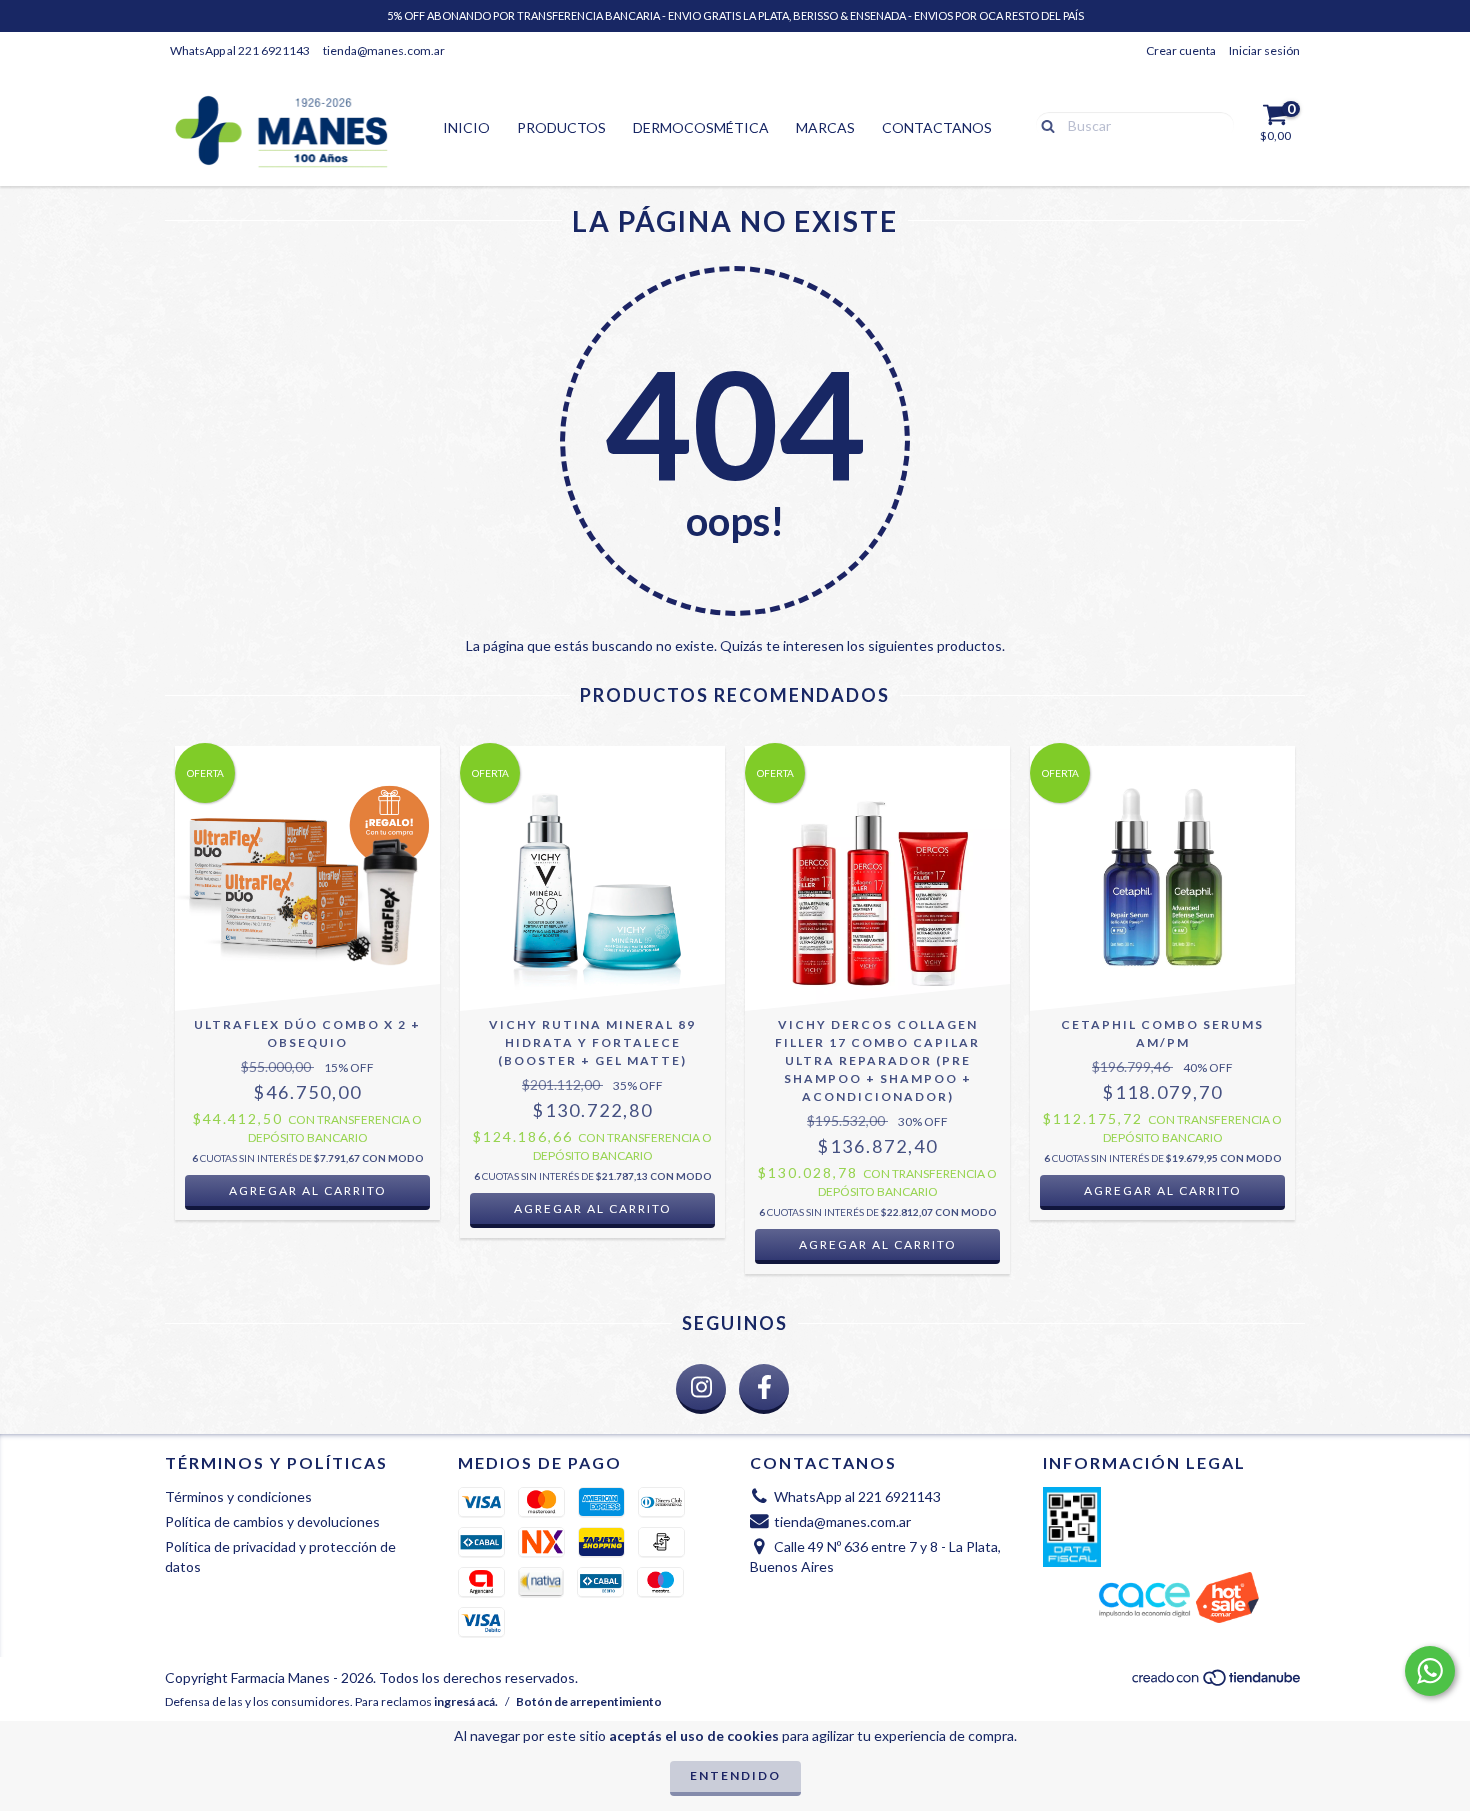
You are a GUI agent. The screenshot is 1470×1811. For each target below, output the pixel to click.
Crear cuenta (1181, 50)
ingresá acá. (466, 1701)
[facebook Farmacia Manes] (764, 1389)
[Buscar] (1043, 124)
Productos (561, 127)
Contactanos (937, 127)
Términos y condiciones (238, 1496)
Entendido (735, 1775)
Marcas (825, 127)
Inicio (466, 127)
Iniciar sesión (1264, 50)
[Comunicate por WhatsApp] (1430, 1671)
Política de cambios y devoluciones (272, 1521)
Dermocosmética (701, 127)
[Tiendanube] (1217, 1682)
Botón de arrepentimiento (589, 1701)
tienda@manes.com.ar (384, 50)
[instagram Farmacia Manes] (701, 1389)
